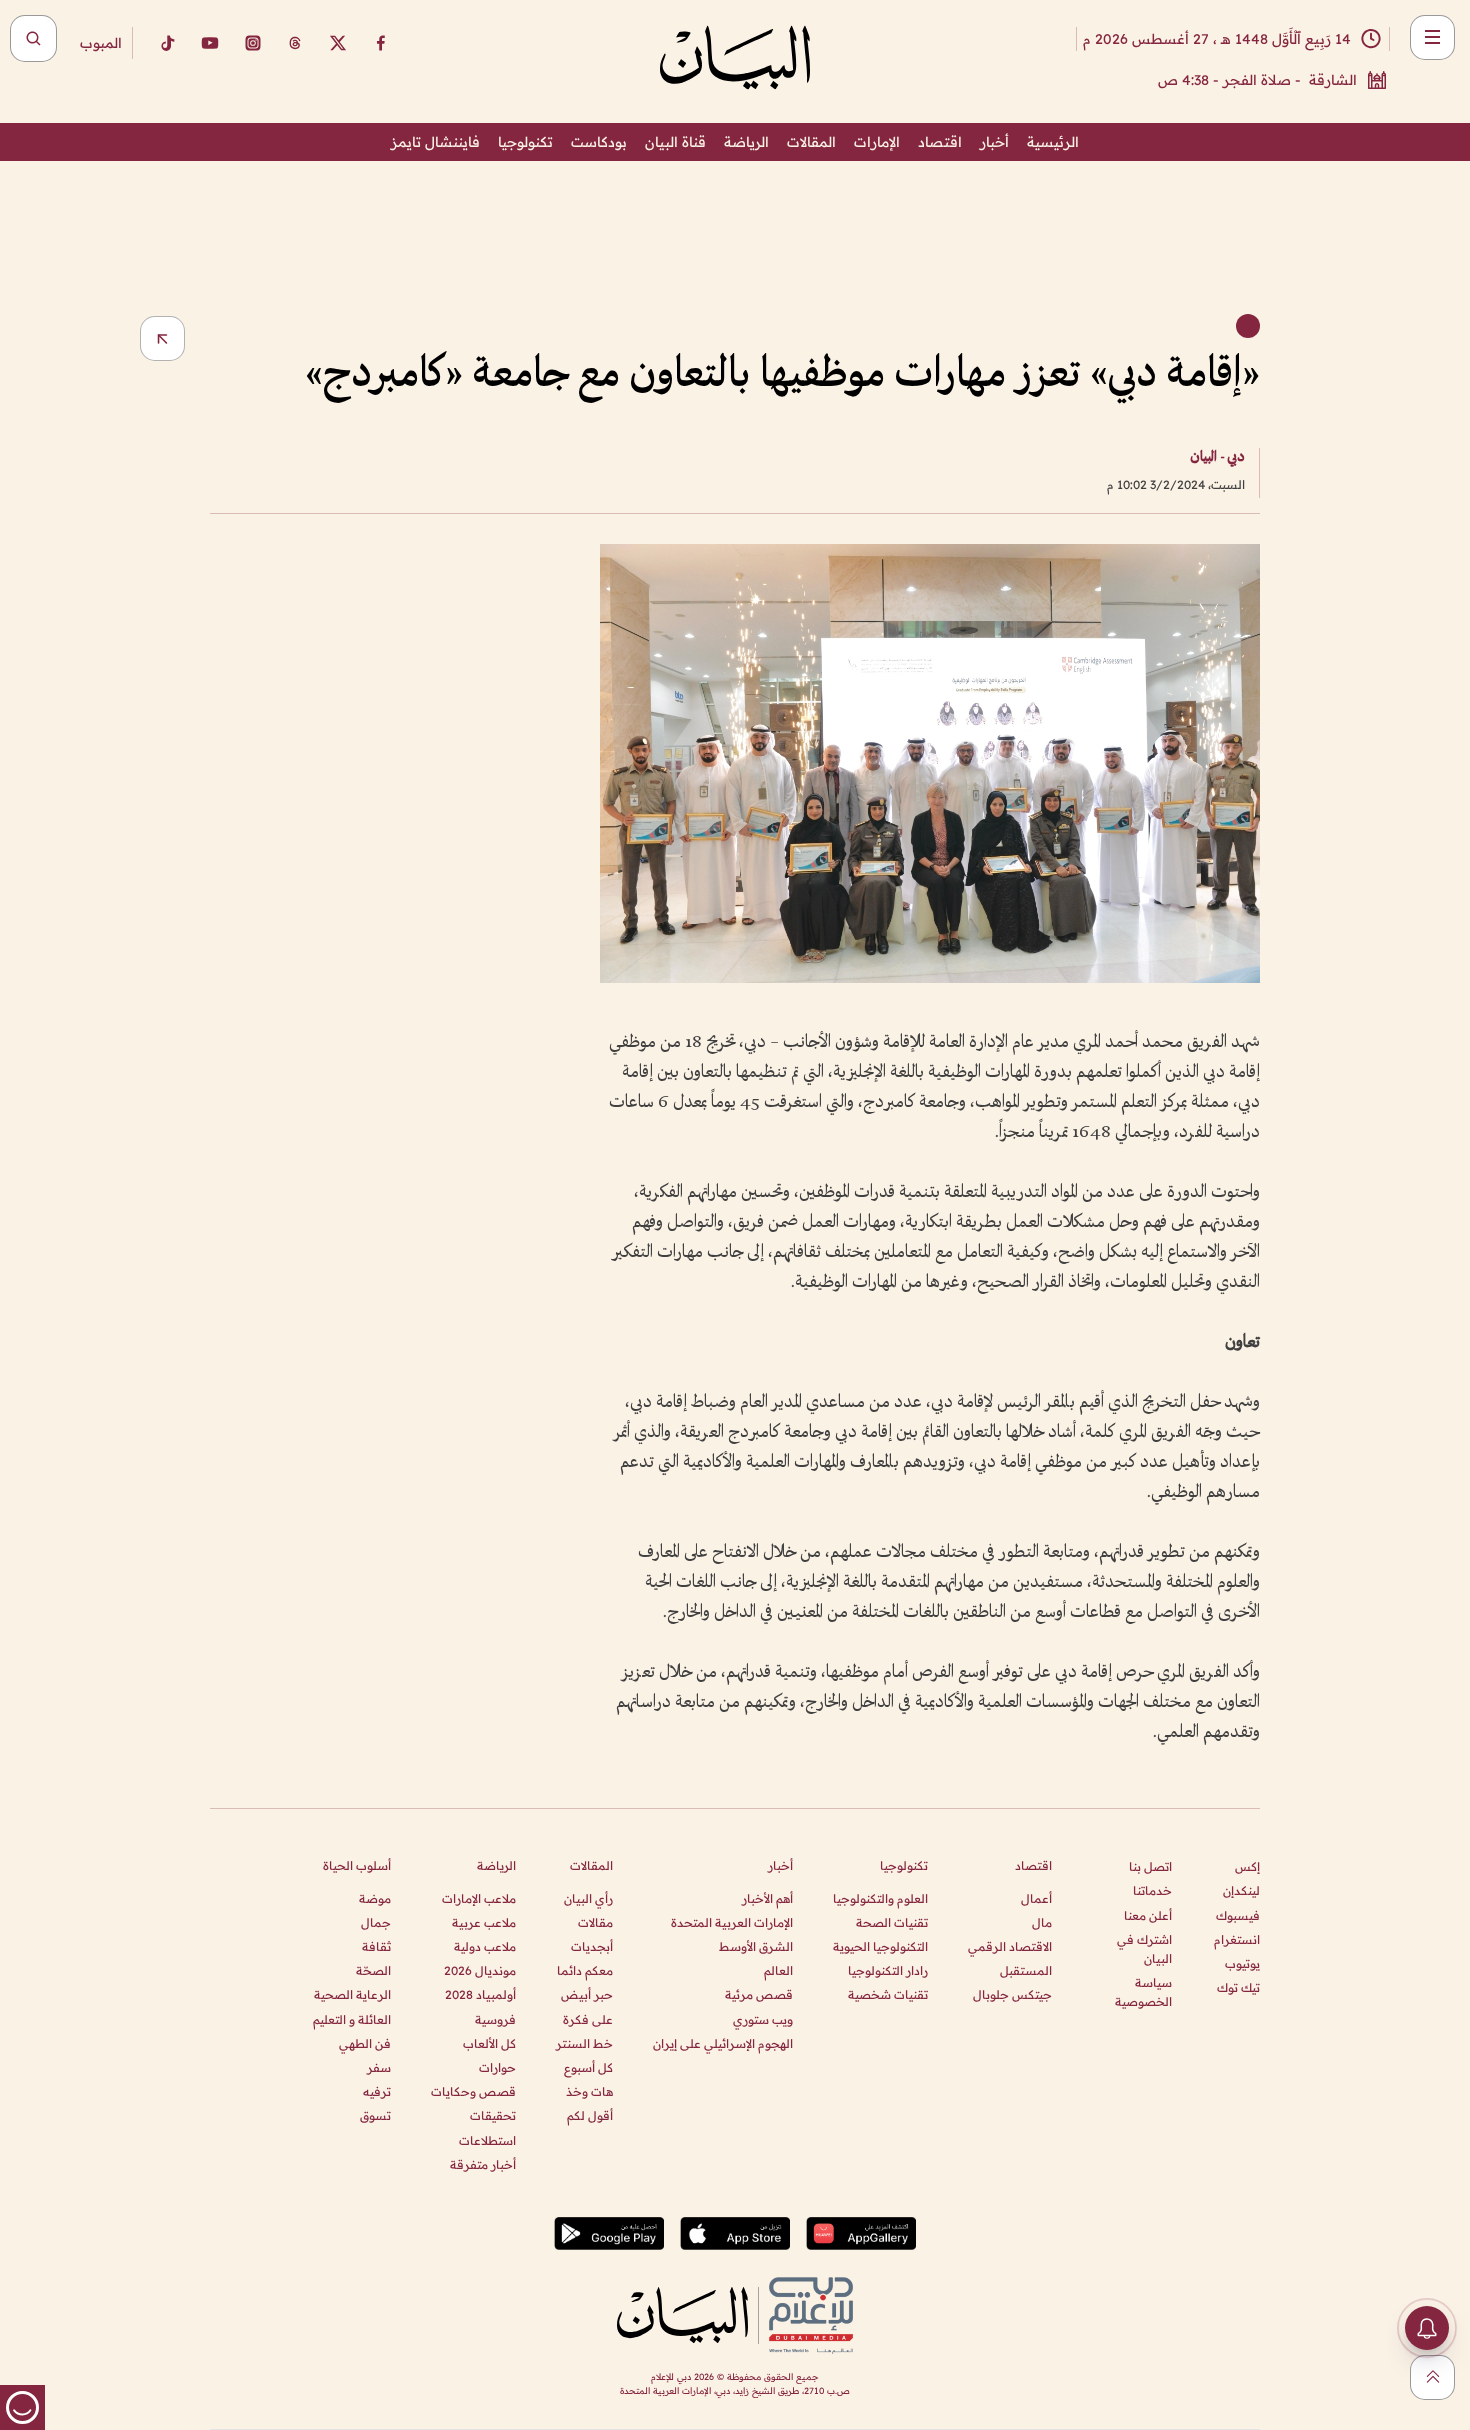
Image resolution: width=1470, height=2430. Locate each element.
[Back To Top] (1432, 2377)
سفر (379, 2067)
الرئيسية (1053, 142)
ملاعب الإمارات (479, 1898)
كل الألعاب (489, 2043)
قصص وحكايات (473, 2091)
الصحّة (373, 1970)
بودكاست (599, 142)
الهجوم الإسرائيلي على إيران (723, 2043)
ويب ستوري (763, 2019)
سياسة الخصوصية (1143, 1992)
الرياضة (746, 142)
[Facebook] (381, 43)
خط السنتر (584, 2043)
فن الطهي (365, 2043)
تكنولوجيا (525, 142)
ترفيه (377, 2091)
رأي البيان (588, 1898)
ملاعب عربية (484, 1922)
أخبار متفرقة (483, 2164)
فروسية (495, 2019)
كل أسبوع (588, 2067)
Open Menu (1432, 37)
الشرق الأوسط (756, 1946)
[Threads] (295, 43)
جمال (376, 1922)
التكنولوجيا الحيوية (880, 1946)
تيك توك (1238, 1987)
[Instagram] (253, 43)
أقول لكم (590, 2115)
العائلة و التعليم (352, 2019)
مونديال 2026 (480, 1970)
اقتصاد (940, 142)
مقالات (595, 1922)
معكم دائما (585, 1970)
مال (1042, 1922)
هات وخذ (589, 2091)
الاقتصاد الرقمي (1010, 1946)
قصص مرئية (759, 1994)
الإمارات (877, 142)
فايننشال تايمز (435, 142)
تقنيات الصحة (892, 1922)
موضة (375, 1898)
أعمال (1036, 1898)
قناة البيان (675, 142)
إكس (1247, 1866)
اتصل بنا (1150, 1866)
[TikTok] (167, 43)
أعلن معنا (1148, 1915)
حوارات (497, 2067)
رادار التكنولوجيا (888, 1970)
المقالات (811, 142)
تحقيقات (493, 2115)
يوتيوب (1242, 1963)
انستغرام (1237, 1939)
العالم (778, 1970)
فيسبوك (1238, 1915)
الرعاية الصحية (352, 1994)
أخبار (994, 142)
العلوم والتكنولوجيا (880, 1898)
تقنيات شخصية (888, 1994)
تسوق (375, 2115)
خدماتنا (1152, 1890)
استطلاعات (487, 2140)
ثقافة (376, 1946)
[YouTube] (210, 43)
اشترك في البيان (1144, 1949)
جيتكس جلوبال (1012, 1994)
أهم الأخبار (767, 1898)
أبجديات (592, 1946)
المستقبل (1026, 1970)
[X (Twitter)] (338, 43)
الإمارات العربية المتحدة (732, 1922)
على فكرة (588, 2019)
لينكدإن (1241, 1890)
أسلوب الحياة (357, 1865)
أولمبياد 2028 (480, 1994)
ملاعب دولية (485, 1946)
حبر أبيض (587, 1994)
